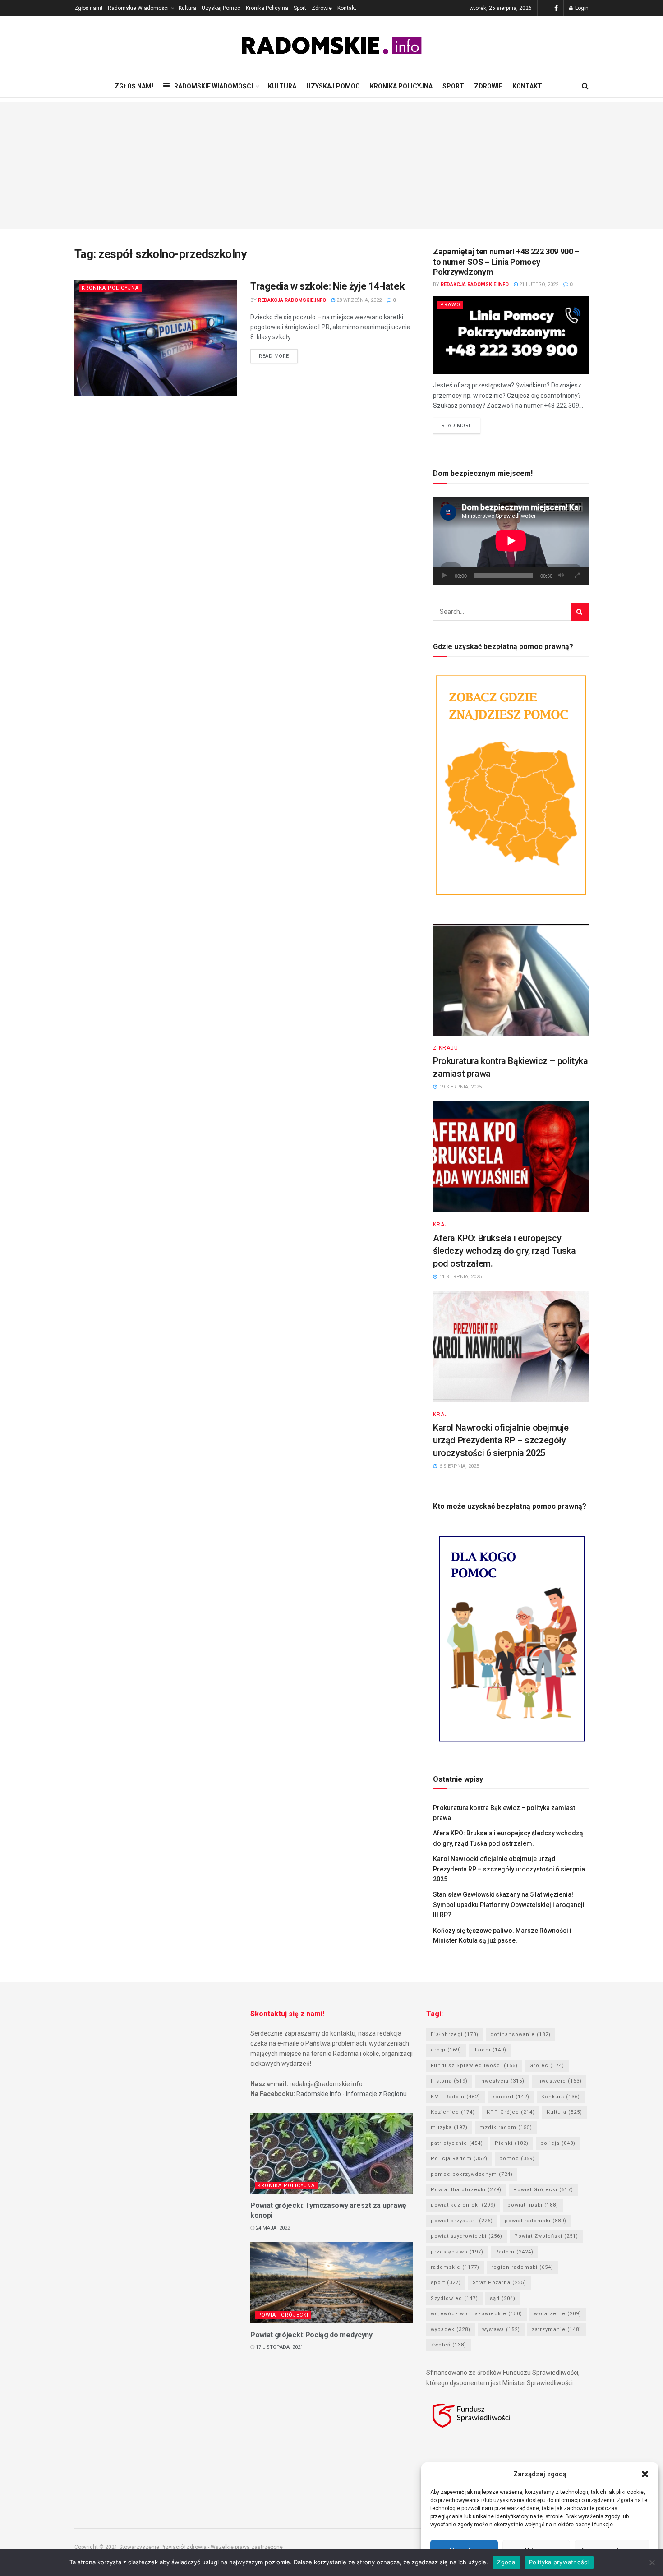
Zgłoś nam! (88, 8)
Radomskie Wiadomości (138, 8)
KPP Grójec (511, 2112)
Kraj (441, 1225)
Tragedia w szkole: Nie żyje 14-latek (327, 286)
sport (446, 2283)
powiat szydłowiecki (467, 2236)
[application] (511, 541)
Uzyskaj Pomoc (221, 8)
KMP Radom (456, 2097)
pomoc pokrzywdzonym (472, 2174)
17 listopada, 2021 (279, 2347)
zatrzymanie (557, 2329)
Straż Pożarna (500, 2283)
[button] (645, 2474)
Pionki (512, 2143)
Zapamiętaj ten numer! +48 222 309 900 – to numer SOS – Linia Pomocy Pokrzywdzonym (506, 262)
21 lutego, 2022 (538, 284)
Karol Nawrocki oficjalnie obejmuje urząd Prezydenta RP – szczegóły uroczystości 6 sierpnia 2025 (501, 1440)
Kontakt (347, 8)
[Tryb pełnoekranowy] (577, 576)
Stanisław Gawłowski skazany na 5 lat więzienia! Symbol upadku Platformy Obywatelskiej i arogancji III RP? (509, 1905)
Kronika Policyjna (267, 8)
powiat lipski (533, 2205)
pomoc (517, 2159)
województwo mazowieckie (477, 2314)
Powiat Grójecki (283, 2315)
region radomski (522, 2267)
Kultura (187, 8)
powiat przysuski (462, 2221)
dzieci (490, 2050)
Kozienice (453, 2112)
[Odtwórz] (445, 576)
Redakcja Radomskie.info (292, 300)
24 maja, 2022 (272, 2228)
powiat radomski (536, 2221)
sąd (503, 2298)
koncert (511, 2097)
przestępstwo (457, 2252)
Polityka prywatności (559, 2562)
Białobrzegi (455, 2035)
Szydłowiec (454, 2298)
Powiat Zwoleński (546, 2236)
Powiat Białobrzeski (466, 2190)
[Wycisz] (561, 576)
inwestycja (502, 2081)
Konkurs (561, 2097)
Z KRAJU (446, 1048)
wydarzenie (558, 2314)
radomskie (455, 2267)
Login (581, 8)
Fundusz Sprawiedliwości (474, 2066)
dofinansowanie (520, 2035)
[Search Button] (580, 612)
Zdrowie (322, 8)
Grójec (547, 2066)
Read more (274, 356)
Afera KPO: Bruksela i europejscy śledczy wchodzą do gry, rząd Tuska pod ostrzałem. (504, 1251)
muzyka (449, 2127)
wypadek (451, 2329)
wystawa (501, 2329)
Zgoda (506, 2562)
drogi (446, 2050)
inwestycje (559, 2081)
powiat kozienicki (463, 2205)
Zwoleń (449, 2345)
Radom (514, 2252)
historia (449, 2081)
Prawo (450, 305)
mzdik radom (506, 2127)
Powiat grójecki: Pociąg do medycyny (311, 2335)
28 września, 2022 (358, 300)
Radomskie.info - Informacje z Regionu (352, 2094)
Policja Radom (459, 2159)
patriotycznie (457, 2143)
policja (558, 2143)
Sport (300, 8)
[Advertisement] (331, 166)
